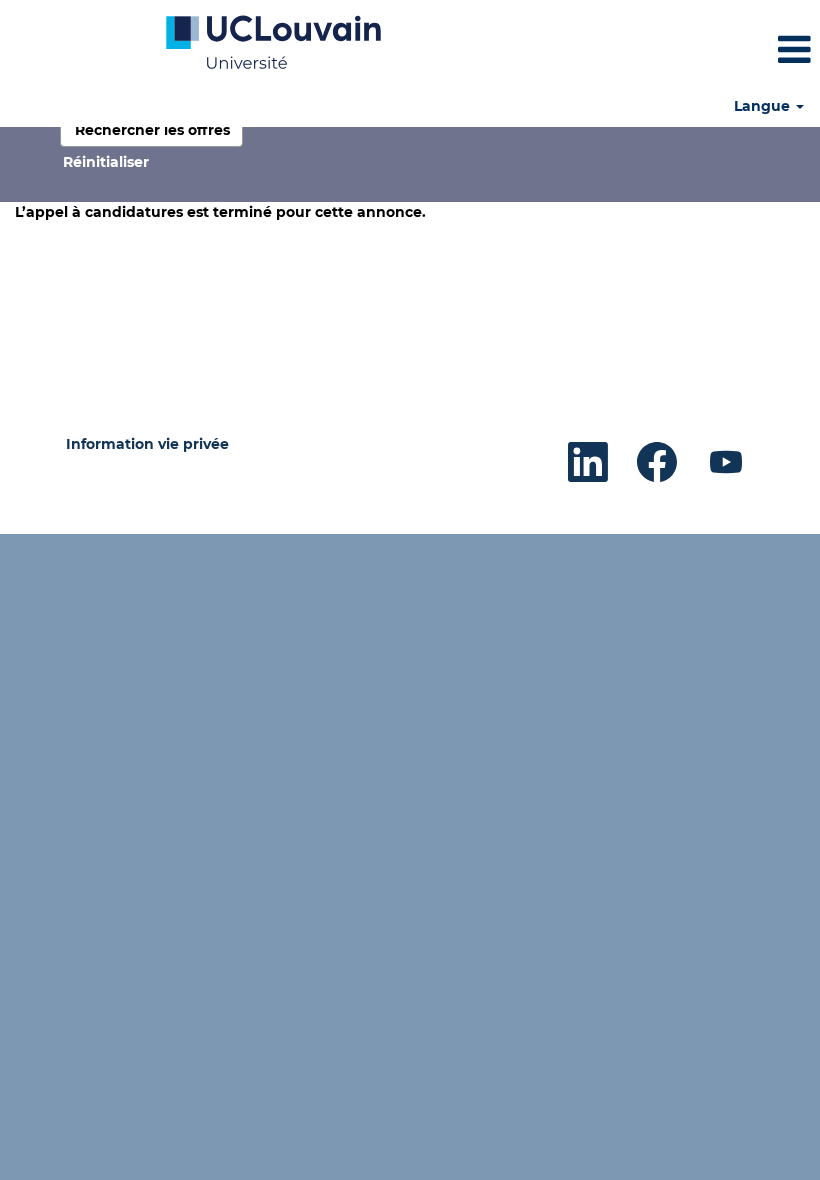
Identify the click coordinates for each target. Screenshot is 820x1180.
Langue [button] (764, 106)
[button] (683, 49)
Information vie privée (147, 444)
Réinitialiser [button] (106, 162)
